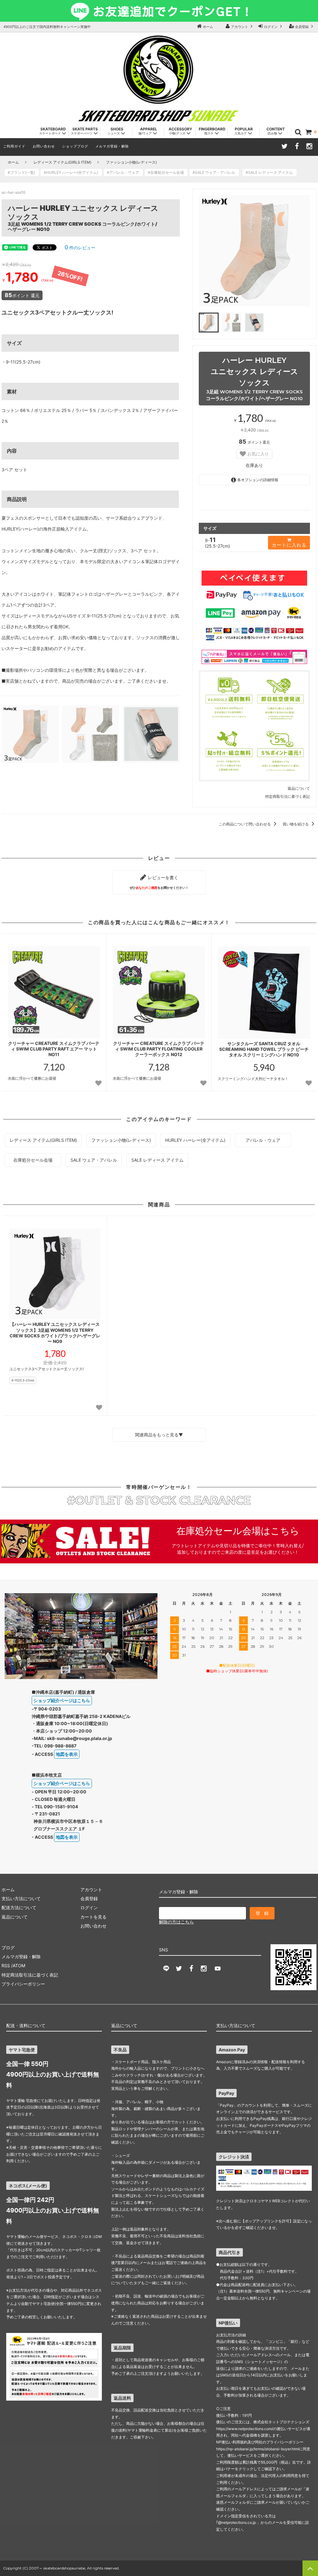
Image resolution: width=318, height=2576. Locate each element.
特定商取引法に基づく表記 (288, 796)
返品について (299, 788)
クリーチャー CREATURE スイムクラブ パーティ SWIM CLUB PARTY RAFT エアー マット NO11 (54, 1049)
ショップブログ (75, 146)
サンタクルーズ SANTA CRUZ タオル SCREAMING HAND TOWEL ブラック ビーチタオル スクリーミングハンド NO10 (264, 1049)
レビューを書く (159, 882)
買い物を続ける (296, 824)
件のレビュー (80, 248)
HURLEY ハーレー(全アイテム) (195, 1140)
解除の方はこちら (176, 1922)
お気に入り (257, 454)
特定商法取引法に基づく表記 (30, 1975)
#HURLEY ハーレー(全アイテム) (73, 172)
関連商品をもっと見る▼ (159, 1435)
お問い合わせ (44, 146)
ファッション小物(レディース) (131, 162)
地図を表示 (67, 1754)
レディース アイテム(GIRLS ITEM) (62, 162)
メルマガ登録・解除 (112, 146)
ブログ (8, 1948)
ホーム (207, 27)
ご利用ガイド (14, 146)
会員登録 (302, 27)
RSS (6, 1966)
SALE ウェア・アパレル (94, 1160)
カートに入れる (289, 545)
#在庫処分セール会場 (168, 172)
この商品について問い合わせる (245, 824)
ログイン (271, 27)
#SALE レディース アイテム (271, 172)
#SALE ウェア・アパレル (216, 172)
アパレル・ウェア (263, 1140)
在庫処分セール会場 (33, 1160)
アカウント (240, 27)
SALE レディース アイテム (157, 1160)
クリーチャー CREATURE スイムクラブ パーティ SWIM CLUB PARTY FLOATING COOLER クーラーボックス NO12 (159, 1049)
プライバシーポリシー (23, 1984)
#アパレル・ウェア (125, 172)
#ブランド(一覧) (23, 172)
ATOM (19, 1966)
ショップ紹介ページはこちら (62, 1700)
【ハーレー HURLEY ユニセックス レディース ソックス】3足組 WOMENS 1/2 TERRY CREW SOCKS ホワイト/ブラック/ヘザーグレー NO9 (55, 1333)
